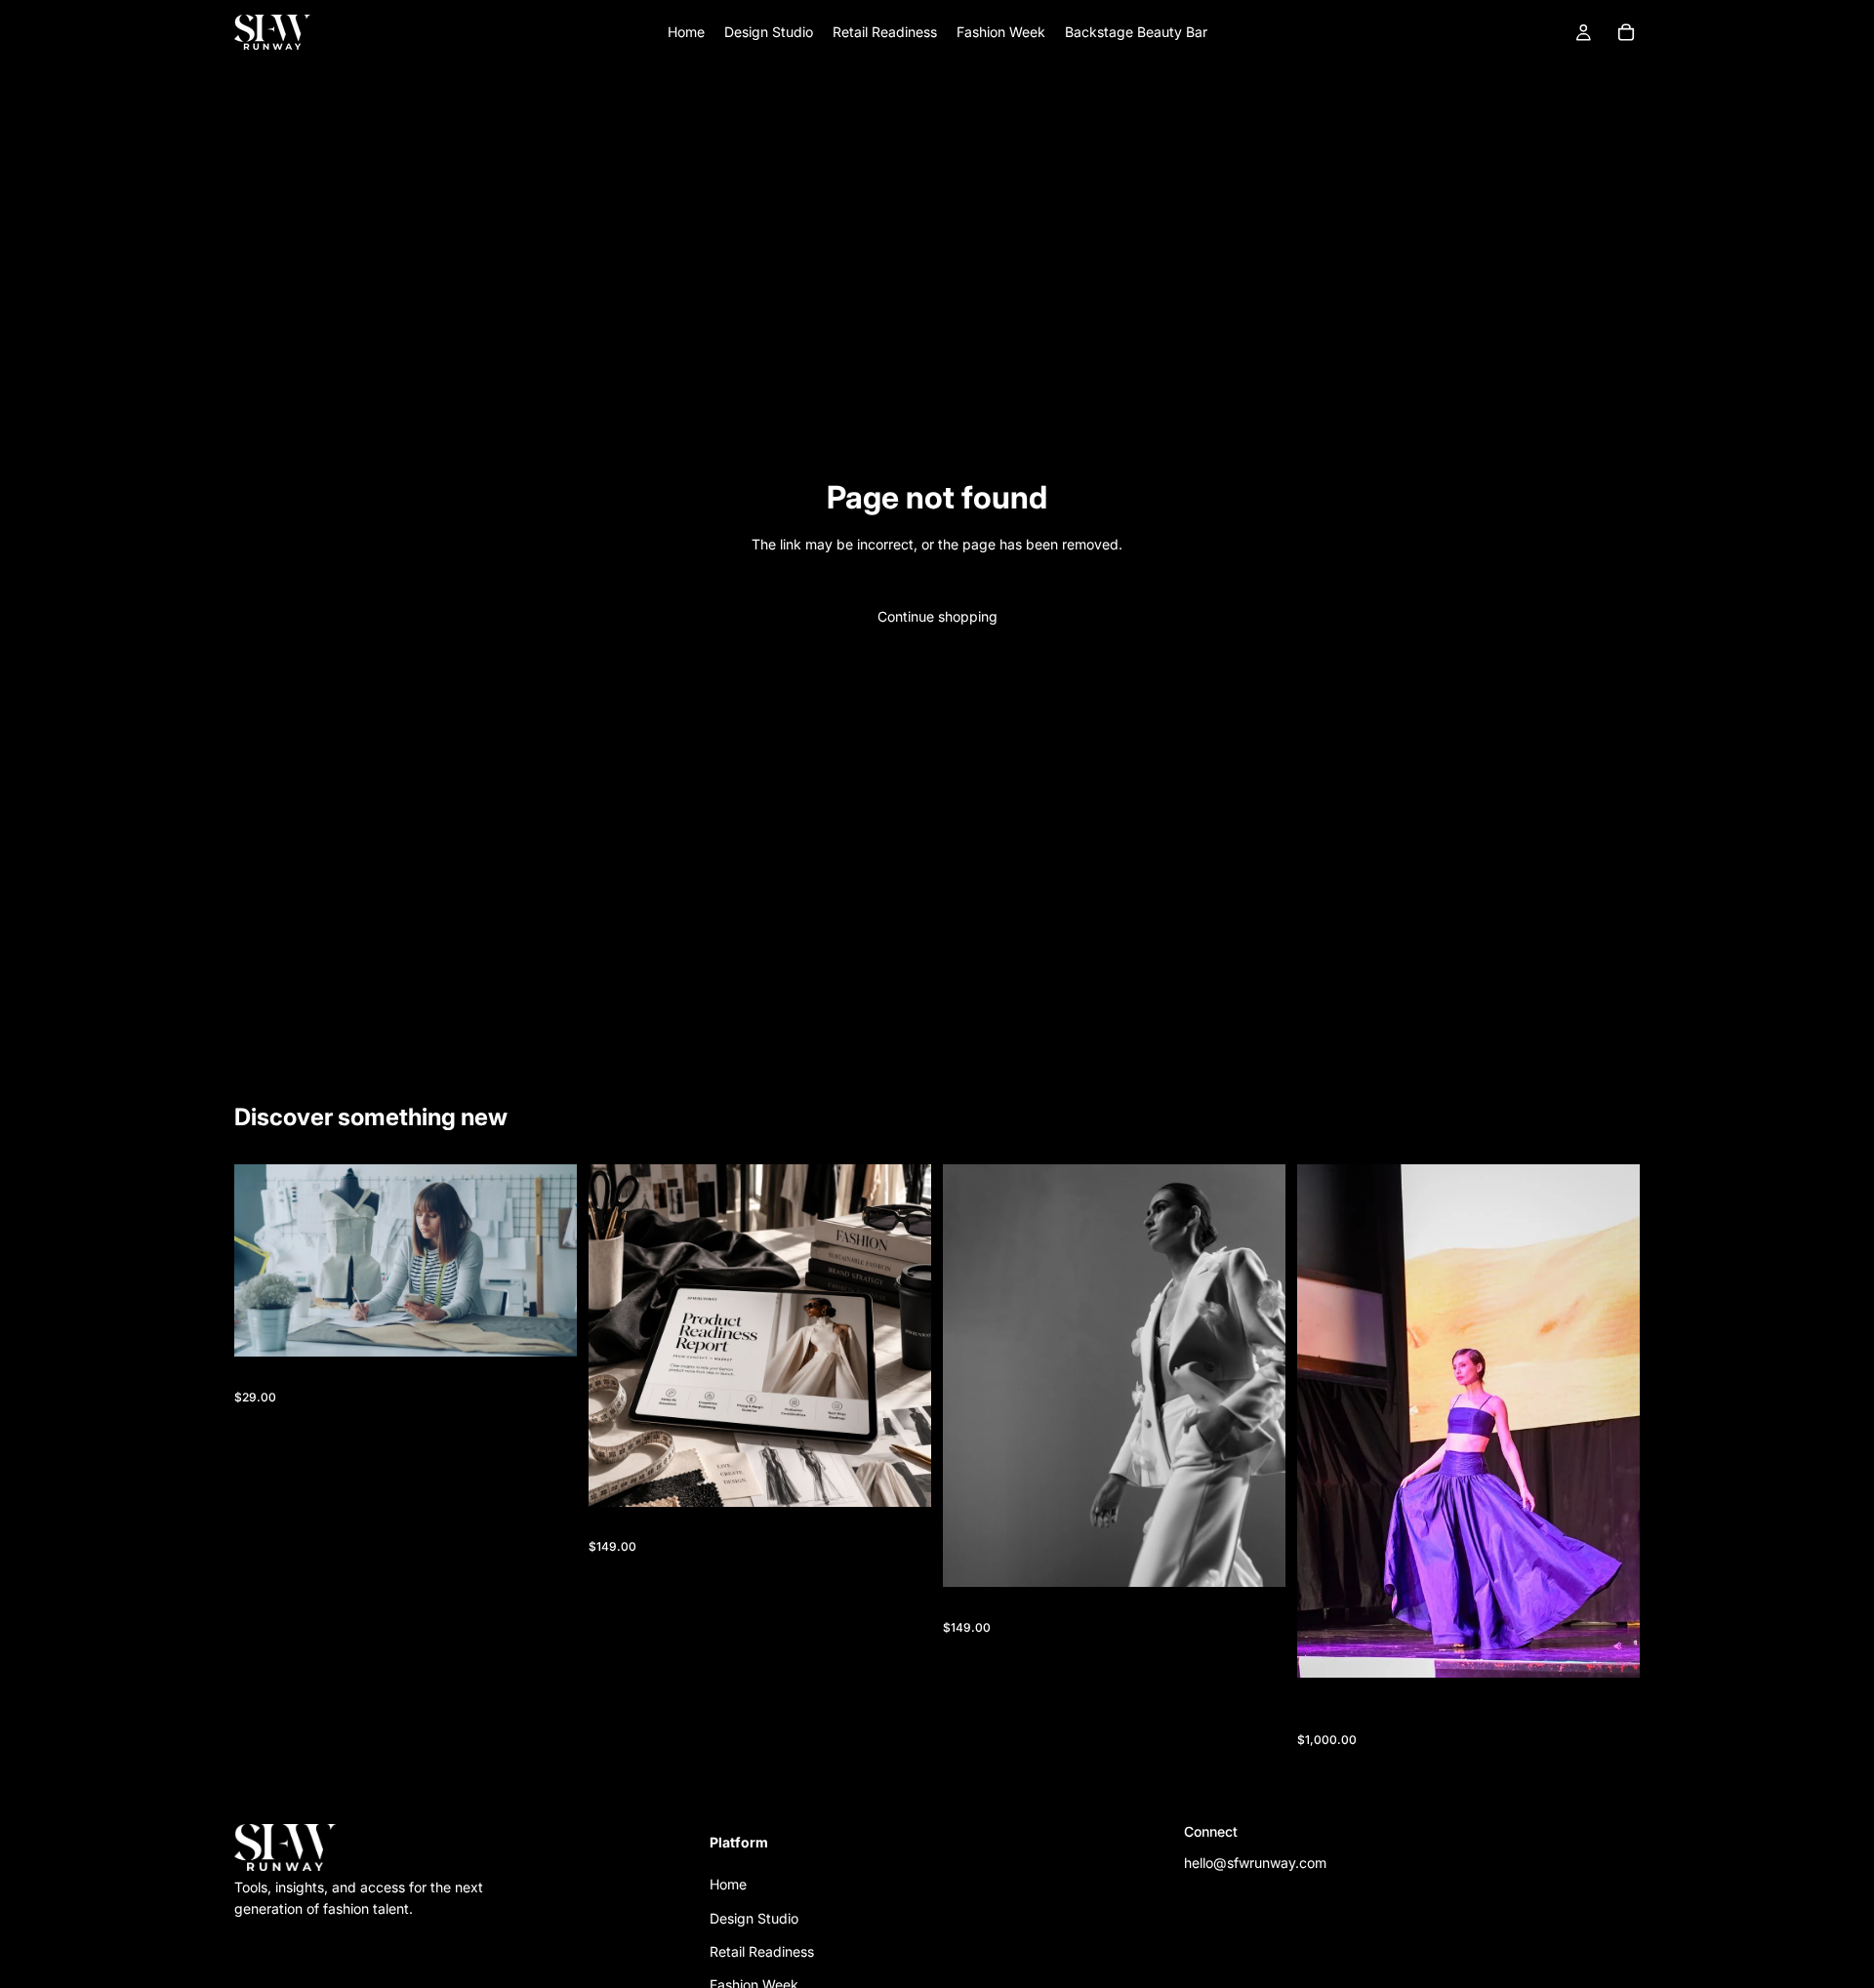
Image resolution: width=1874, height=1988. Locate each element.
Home (728, 1884)
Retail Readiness (762, 1951)
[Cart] (1626, 32)
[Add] (547, 1327)
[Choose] (1609, 1648)
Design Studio (754, 1917)
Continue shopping (937, 616)
